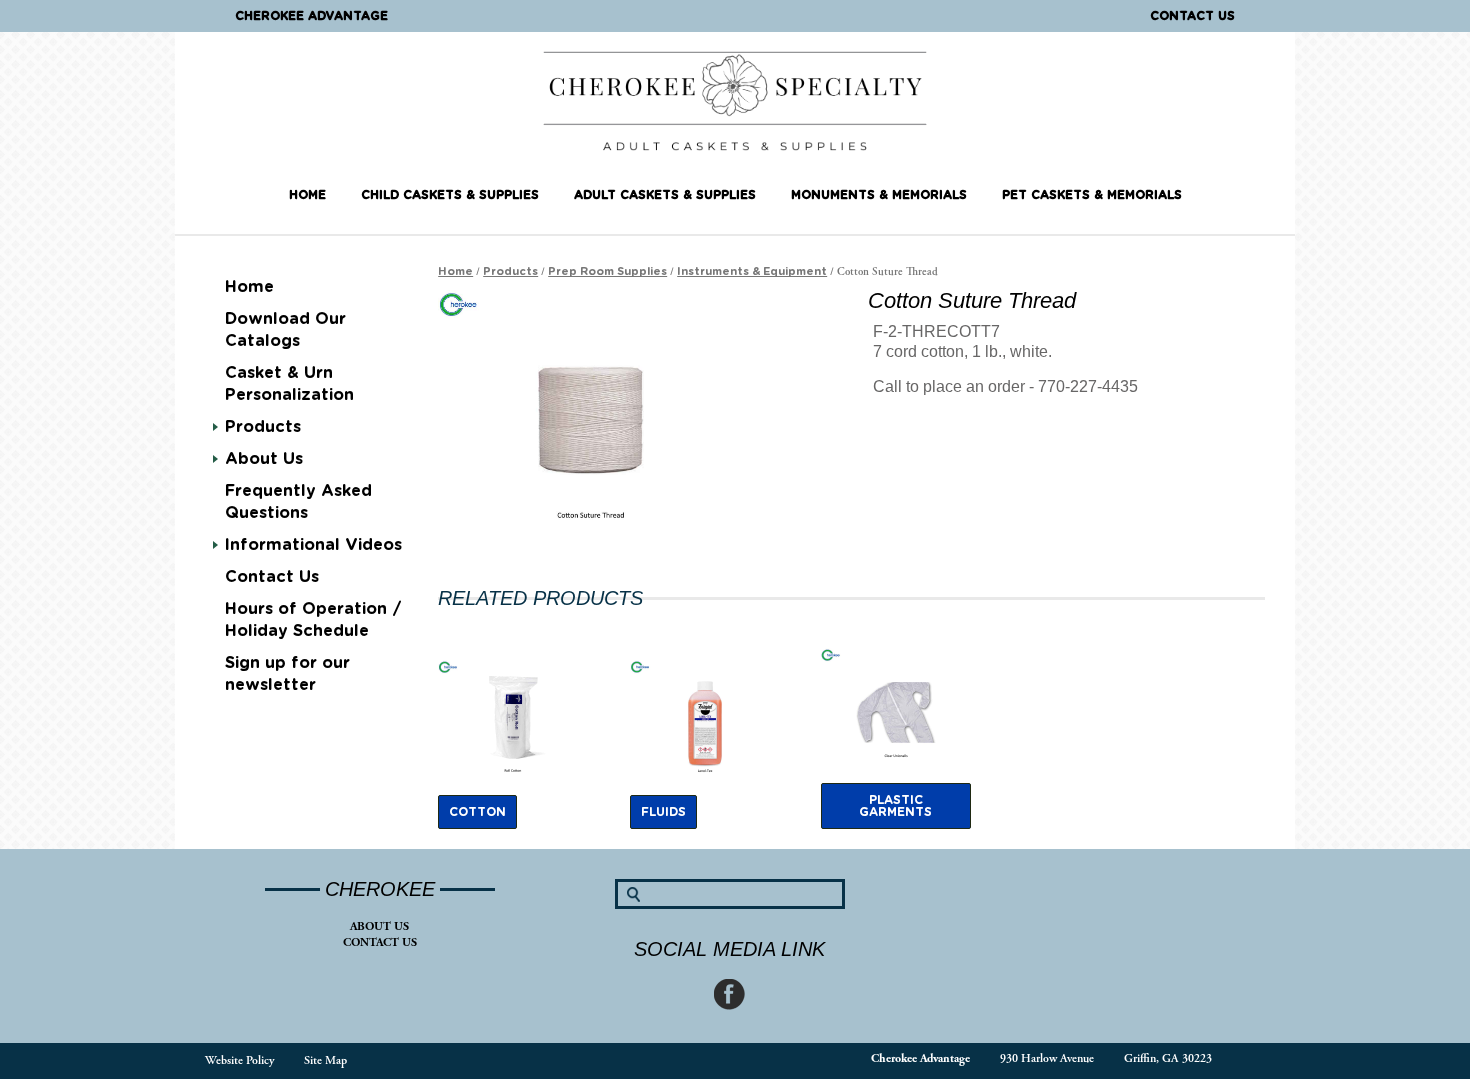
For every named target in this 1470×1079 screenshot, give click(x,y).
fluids (663, 812)
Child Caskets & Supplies (450, 195)
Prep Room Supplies (607, 271)
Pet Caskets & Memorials (1092, 195)
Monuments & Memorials (879, 195)
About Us (379, 926)
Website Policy (239, 1060)
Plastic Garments (895, 806)
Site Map (325, 1060)
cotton (477, 812)
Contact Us (1192, 16)
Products (263, 427)
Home (307, 195)
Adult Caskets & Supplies (665, 195)
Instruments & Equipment (752, 271)
